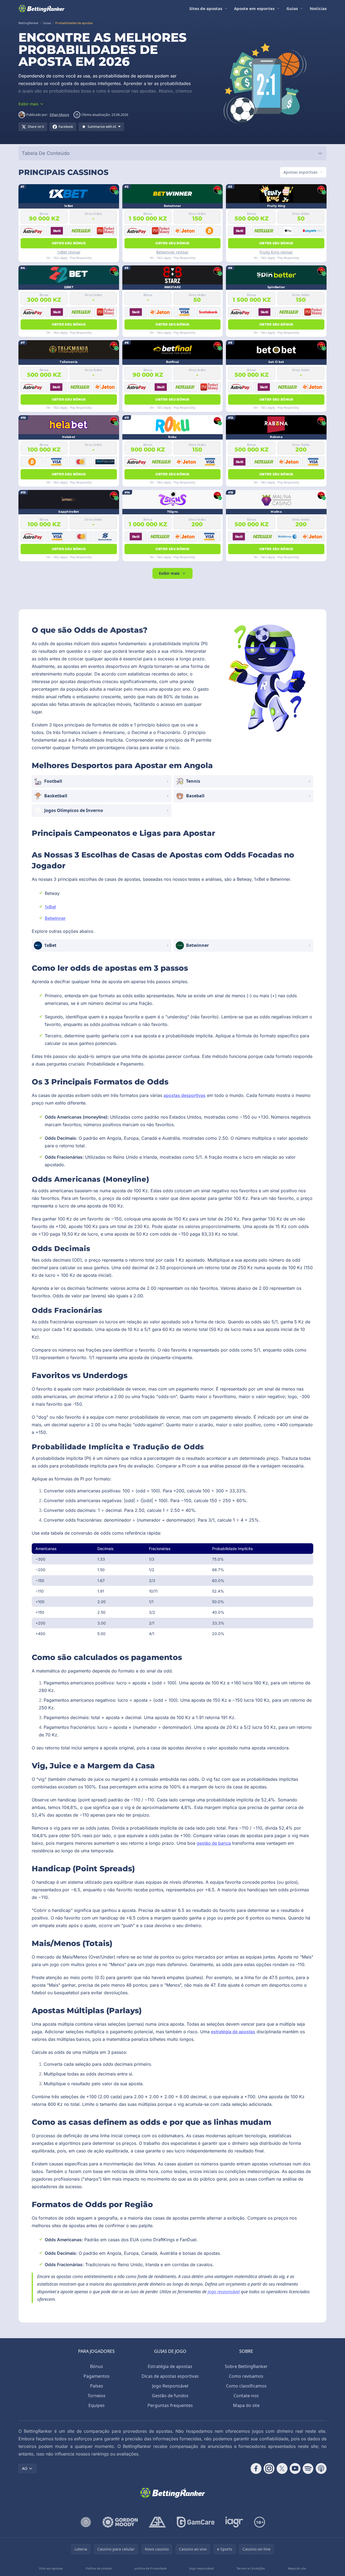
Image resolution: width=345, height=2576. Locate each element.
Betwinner (55, 918)
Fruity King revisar (276, 252)
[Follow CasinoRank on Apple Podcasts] (321, 2468)
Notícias (318, 8)
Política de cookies (99, 2568)
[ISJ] (86, 2522)
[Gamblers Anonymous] (157, 2522)
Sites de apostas (206, 8)
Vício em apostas (51, 2568)
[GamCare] (196, 2522)
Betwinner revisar (172, 252)
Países (97, 2386)
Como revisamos (246, 2376)
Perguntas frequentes (170, 2405)
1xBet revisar (69, 252)
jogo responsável (224, 2292)
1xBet (50, 907)
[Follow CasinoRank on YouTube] (295, 2468)
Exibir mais (169, 573)
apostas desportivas (185, 1095)
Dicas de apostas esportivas (170, 2376)
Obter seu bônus (69, 243)
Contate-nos (246, 2396)
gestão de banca (214, 1843)
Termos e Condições (251, 2568)
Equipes (97, 2405)
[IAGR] (234, 2522)
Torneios (97, 2396)
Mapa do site (246, 2405)
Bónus (97, 2366)
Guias (292, 8)
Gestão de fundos (170, 2396)
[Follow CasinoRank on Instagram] (269, 2468)
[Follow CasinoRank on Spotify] (308, 2468)
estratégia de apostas (233, 2032)
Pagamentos (97, 2376)
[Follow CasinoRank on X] (282, 2468)
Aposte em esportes (254, 8)
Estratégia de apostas (170, 2366)
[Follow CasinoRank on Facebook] (256, 2468)
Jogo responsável (202, 2568)
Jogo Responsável (170, 2386)
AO (25, 2468)
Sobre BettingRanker (246, 2366)
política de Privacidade (151, 2568)
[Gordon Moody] (120, 2522)
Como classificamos (246, 2386)
